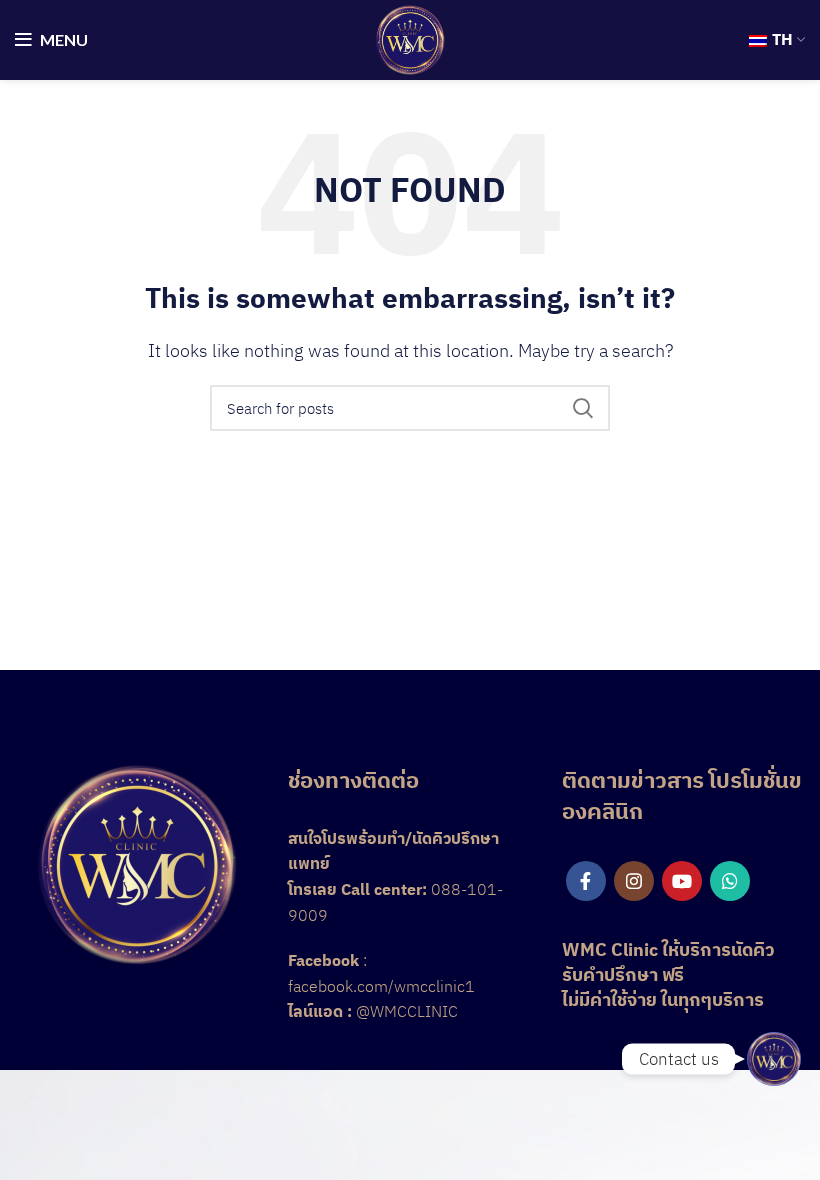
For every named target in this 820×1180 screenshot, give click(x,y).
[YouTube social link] (682, 881)
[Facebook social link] (586, 881)
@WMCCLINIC (407, 1011)
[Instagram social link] (634, 881)
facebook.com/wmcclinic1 (381, 986)
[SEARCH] (583, 408)
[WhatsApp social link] (730, 881)
